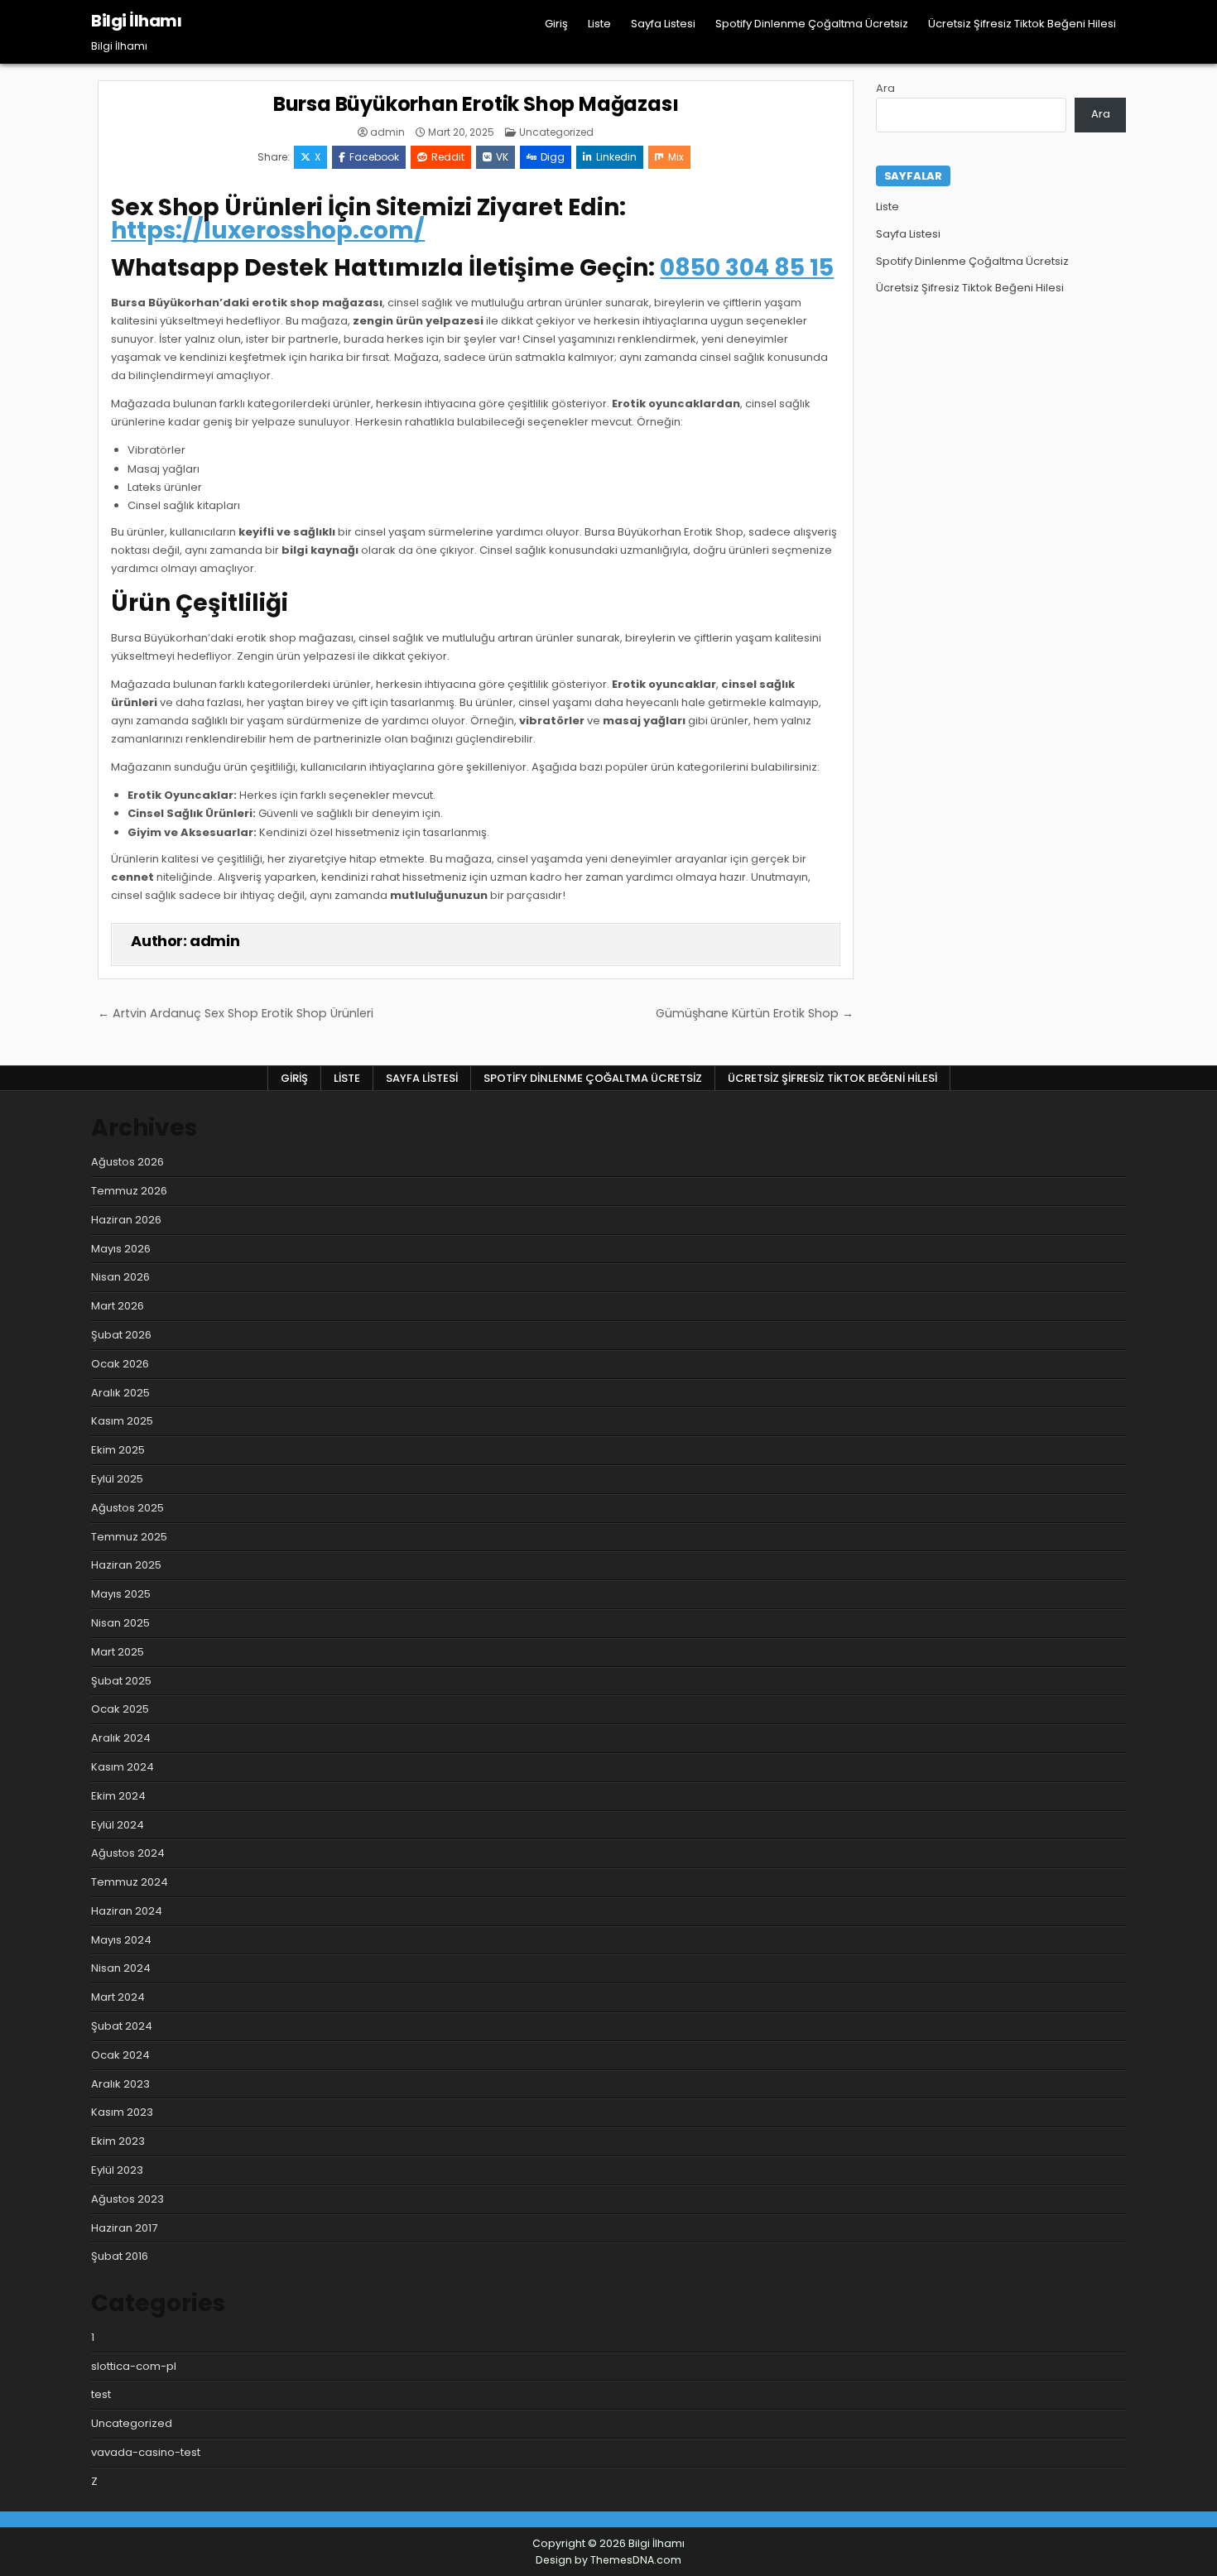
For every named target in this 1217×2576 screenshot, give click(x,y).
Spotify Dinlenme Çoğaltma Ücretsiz (812, 24)
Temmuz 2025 (129, 1537)
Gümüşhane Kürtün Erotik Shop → (755, 1013)
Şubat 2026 (121, 1335)
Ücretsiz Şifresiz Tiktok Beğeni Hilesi (1022, 24)
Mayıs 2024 (121, 1940)
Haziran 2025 (126, 1565)
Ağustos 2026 (127, 1162)
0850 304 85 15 (747, 268)
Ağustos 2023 (127, 2199)
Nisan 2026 (120, 1277)
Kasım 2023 (122, 2112)
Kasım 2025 (122, 1421)
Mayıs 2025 (121, 1594)
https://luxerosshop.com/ (268, 231)
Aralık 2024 (121, 1738)
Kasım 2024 (123, 1767)
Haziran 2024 (127, 1911)
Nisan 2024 (121, 1968)
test (101, 2394)
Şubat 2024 (122, 2026)
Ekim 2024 (118, 1796)
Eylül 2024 (118, 1825)
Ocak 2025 (120, 1709)
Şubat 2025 (121, 1681)
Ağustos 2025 (127, 1508)
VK (502, 157)
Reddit (448, 157)
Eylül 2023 (117, 2170)
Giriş (556, 24)
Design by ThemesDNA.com (608, 2560)
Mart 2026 (118, 1306)
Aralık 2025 (120, 1393)
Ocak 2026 (120, 1364)
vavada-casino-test (146, 2452)
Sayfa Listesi (663, 24)
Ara (885, 88)
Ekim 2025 (118, 1450)
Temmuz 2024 (130, 1882)
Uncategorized (556, 132)
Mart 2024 (118, 1997)
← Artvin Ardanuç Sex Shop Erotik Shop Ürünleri (236, 1013)
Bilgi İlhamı (136, 21)
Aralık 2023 (120, 2084)
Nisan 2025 (120, 1623)
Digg (553, 157)
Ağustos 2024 (128, 1853)
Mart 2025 (118, 1652)
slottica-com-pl (134, 2366)
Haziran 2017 (124, 2228)
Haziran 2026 (126, 1220)
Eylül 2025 (117, 1479)
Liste (599, 24)
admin (387, 132)
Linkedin (616, 157)
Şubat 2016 (120, 2256)
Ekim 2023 (118, 2141)
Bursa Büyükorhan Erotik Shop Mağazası (476, 104)
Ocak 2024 (120, 2055)
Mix (676, 157)
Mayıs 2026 (121, 1249)
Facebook (374, 157)
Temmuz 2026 (129, 1191)
